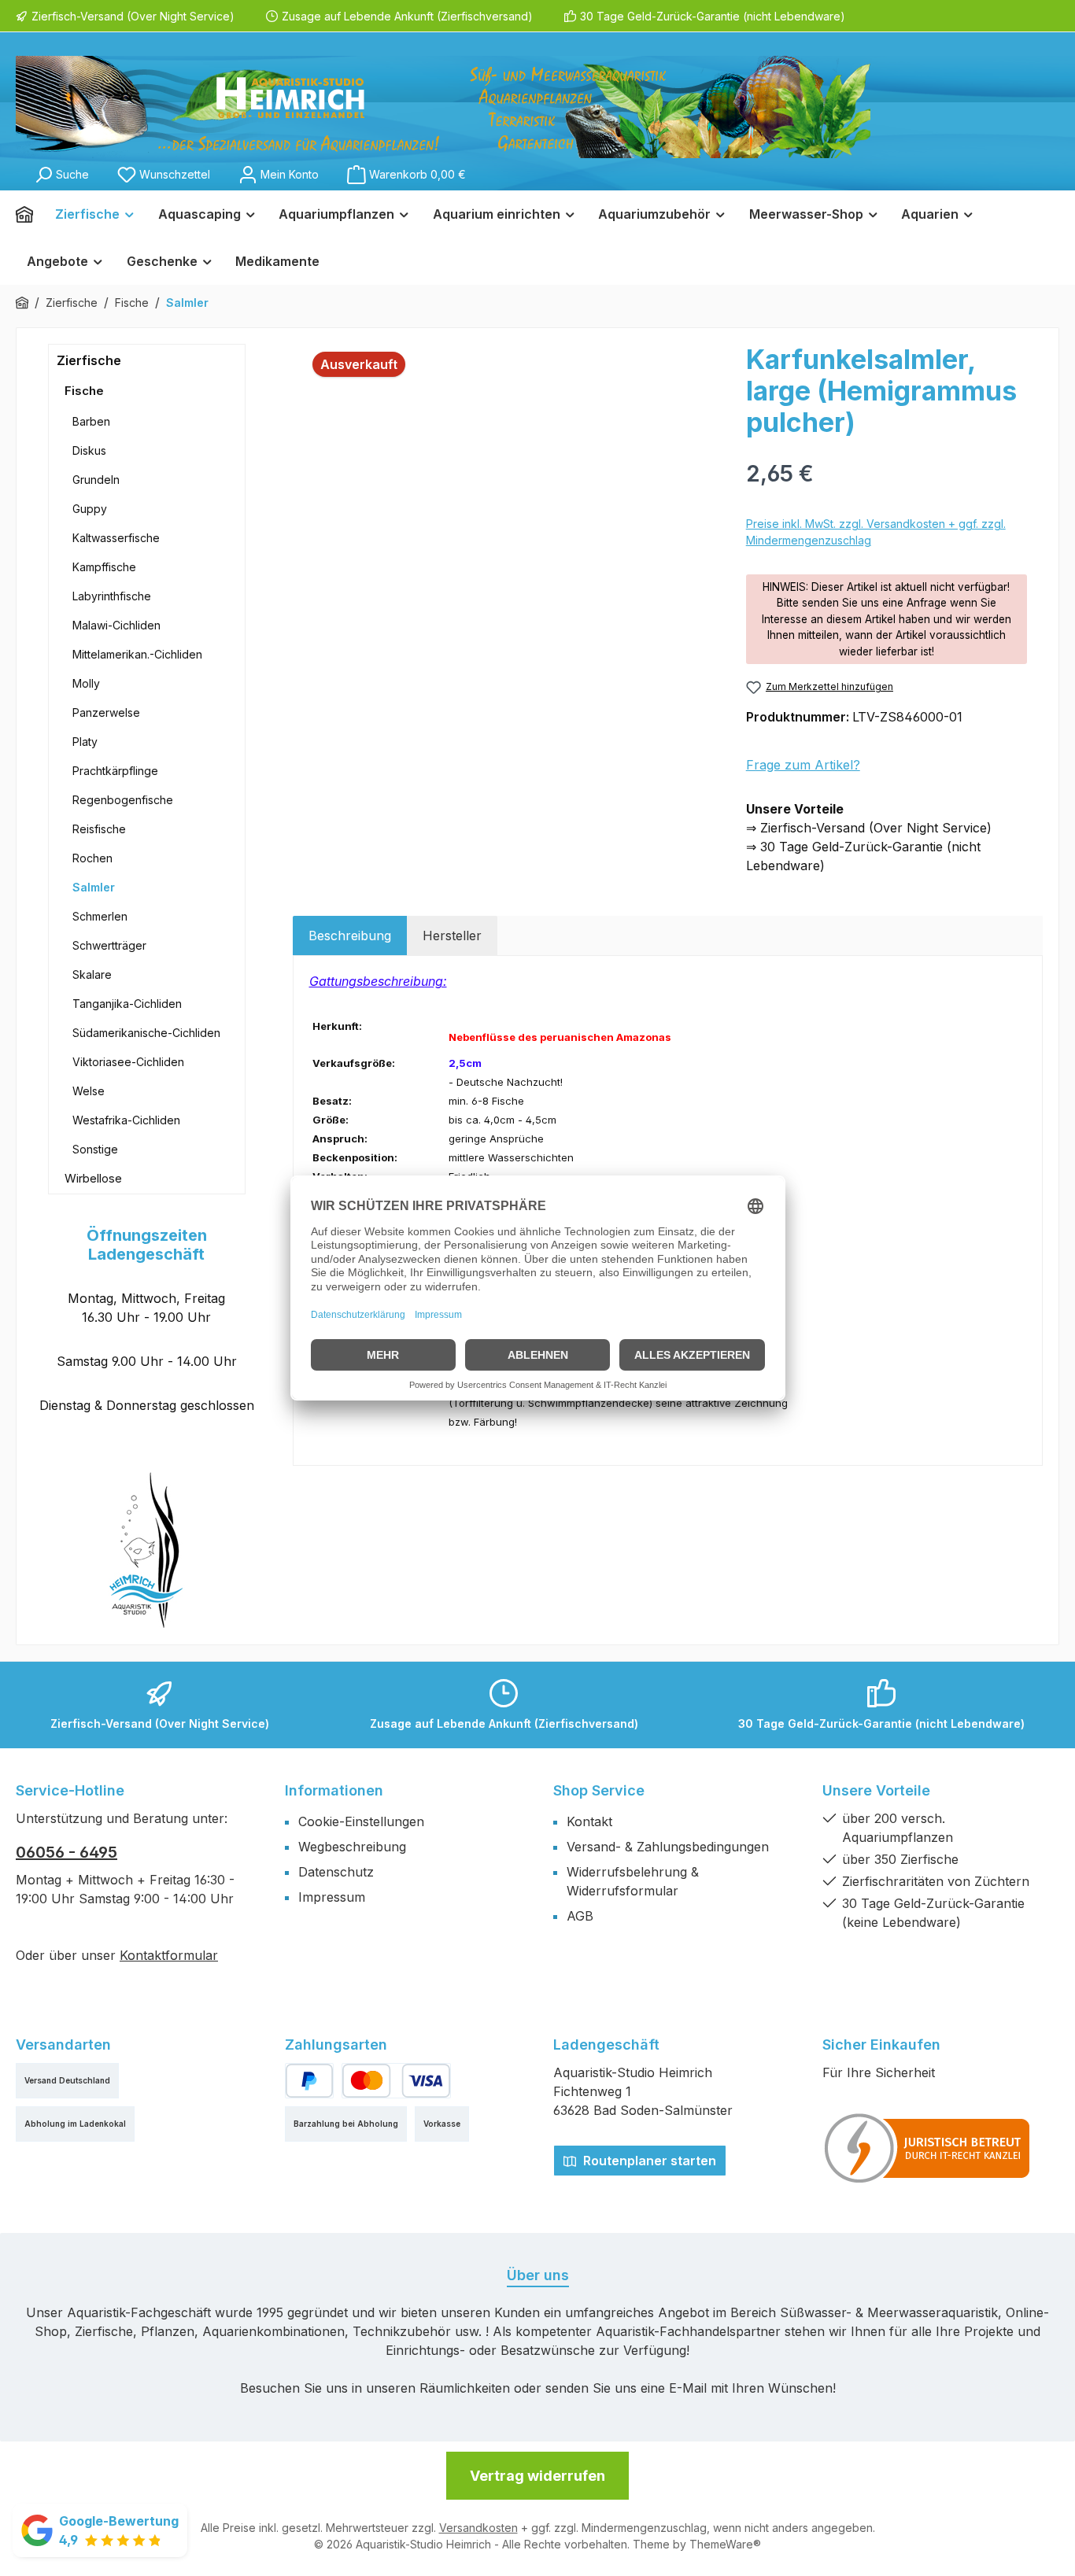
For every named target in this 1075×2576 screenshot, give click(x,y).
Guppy (90, 509)
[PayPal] (310, 2081)
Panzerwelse (106, 712)
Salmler (94, 887)
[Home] (30, 214)
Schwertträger (109, 945)
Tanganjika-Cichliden (127, 1004)
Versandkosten (478, 2528)
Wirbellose (93, 1178)
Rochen (92, 858)
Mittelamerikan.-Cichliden (137, 654)
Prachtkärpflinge (115, 771)
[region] (512, 513)
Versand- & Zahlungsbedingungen (668, 1847)
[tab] (350, 936)
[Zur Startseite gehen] (443, 107)
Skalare (92, 974)
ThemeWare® (725, 2544)
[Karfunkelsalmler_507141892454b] (512, 513)
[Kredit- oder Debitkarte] (396, 2081)
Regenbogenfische (123, 800)
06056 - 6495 (66, 1852)
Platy (85, 742)
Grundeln (96, 480)
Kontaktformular (169, 1955)
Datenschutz (336, 1872)
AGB (580, 1916)
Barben (91, 421)
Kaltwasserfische (116, 538)
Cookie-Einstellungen (361, 1821)
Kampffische (104, 567)
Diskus (89, 450)
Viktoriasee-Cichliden (128, 1062)
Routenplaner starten (648, 2161)
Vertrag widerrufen (537, 2476)
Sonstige (95, 1149)
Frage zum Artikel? (803, 765)
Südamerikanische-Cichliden (146, 1033)
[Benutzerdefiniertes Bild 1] (928, 2148)
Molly (86, 683)
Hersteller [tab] (452, 936)
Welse (89, 1091)
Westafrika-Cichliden (126, 1120)
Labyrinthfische (112, 596)
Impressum (332, 1897)
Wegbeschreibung (352, 1847)
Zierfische (89, 360)
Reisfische (99, 829)
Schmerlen (100, 916)
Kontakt (589, 1821)
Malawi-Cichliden (116, 625)
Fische (84, 391)
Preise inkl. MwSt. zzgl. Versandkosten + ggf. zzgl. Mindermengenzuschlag (876, 532)
